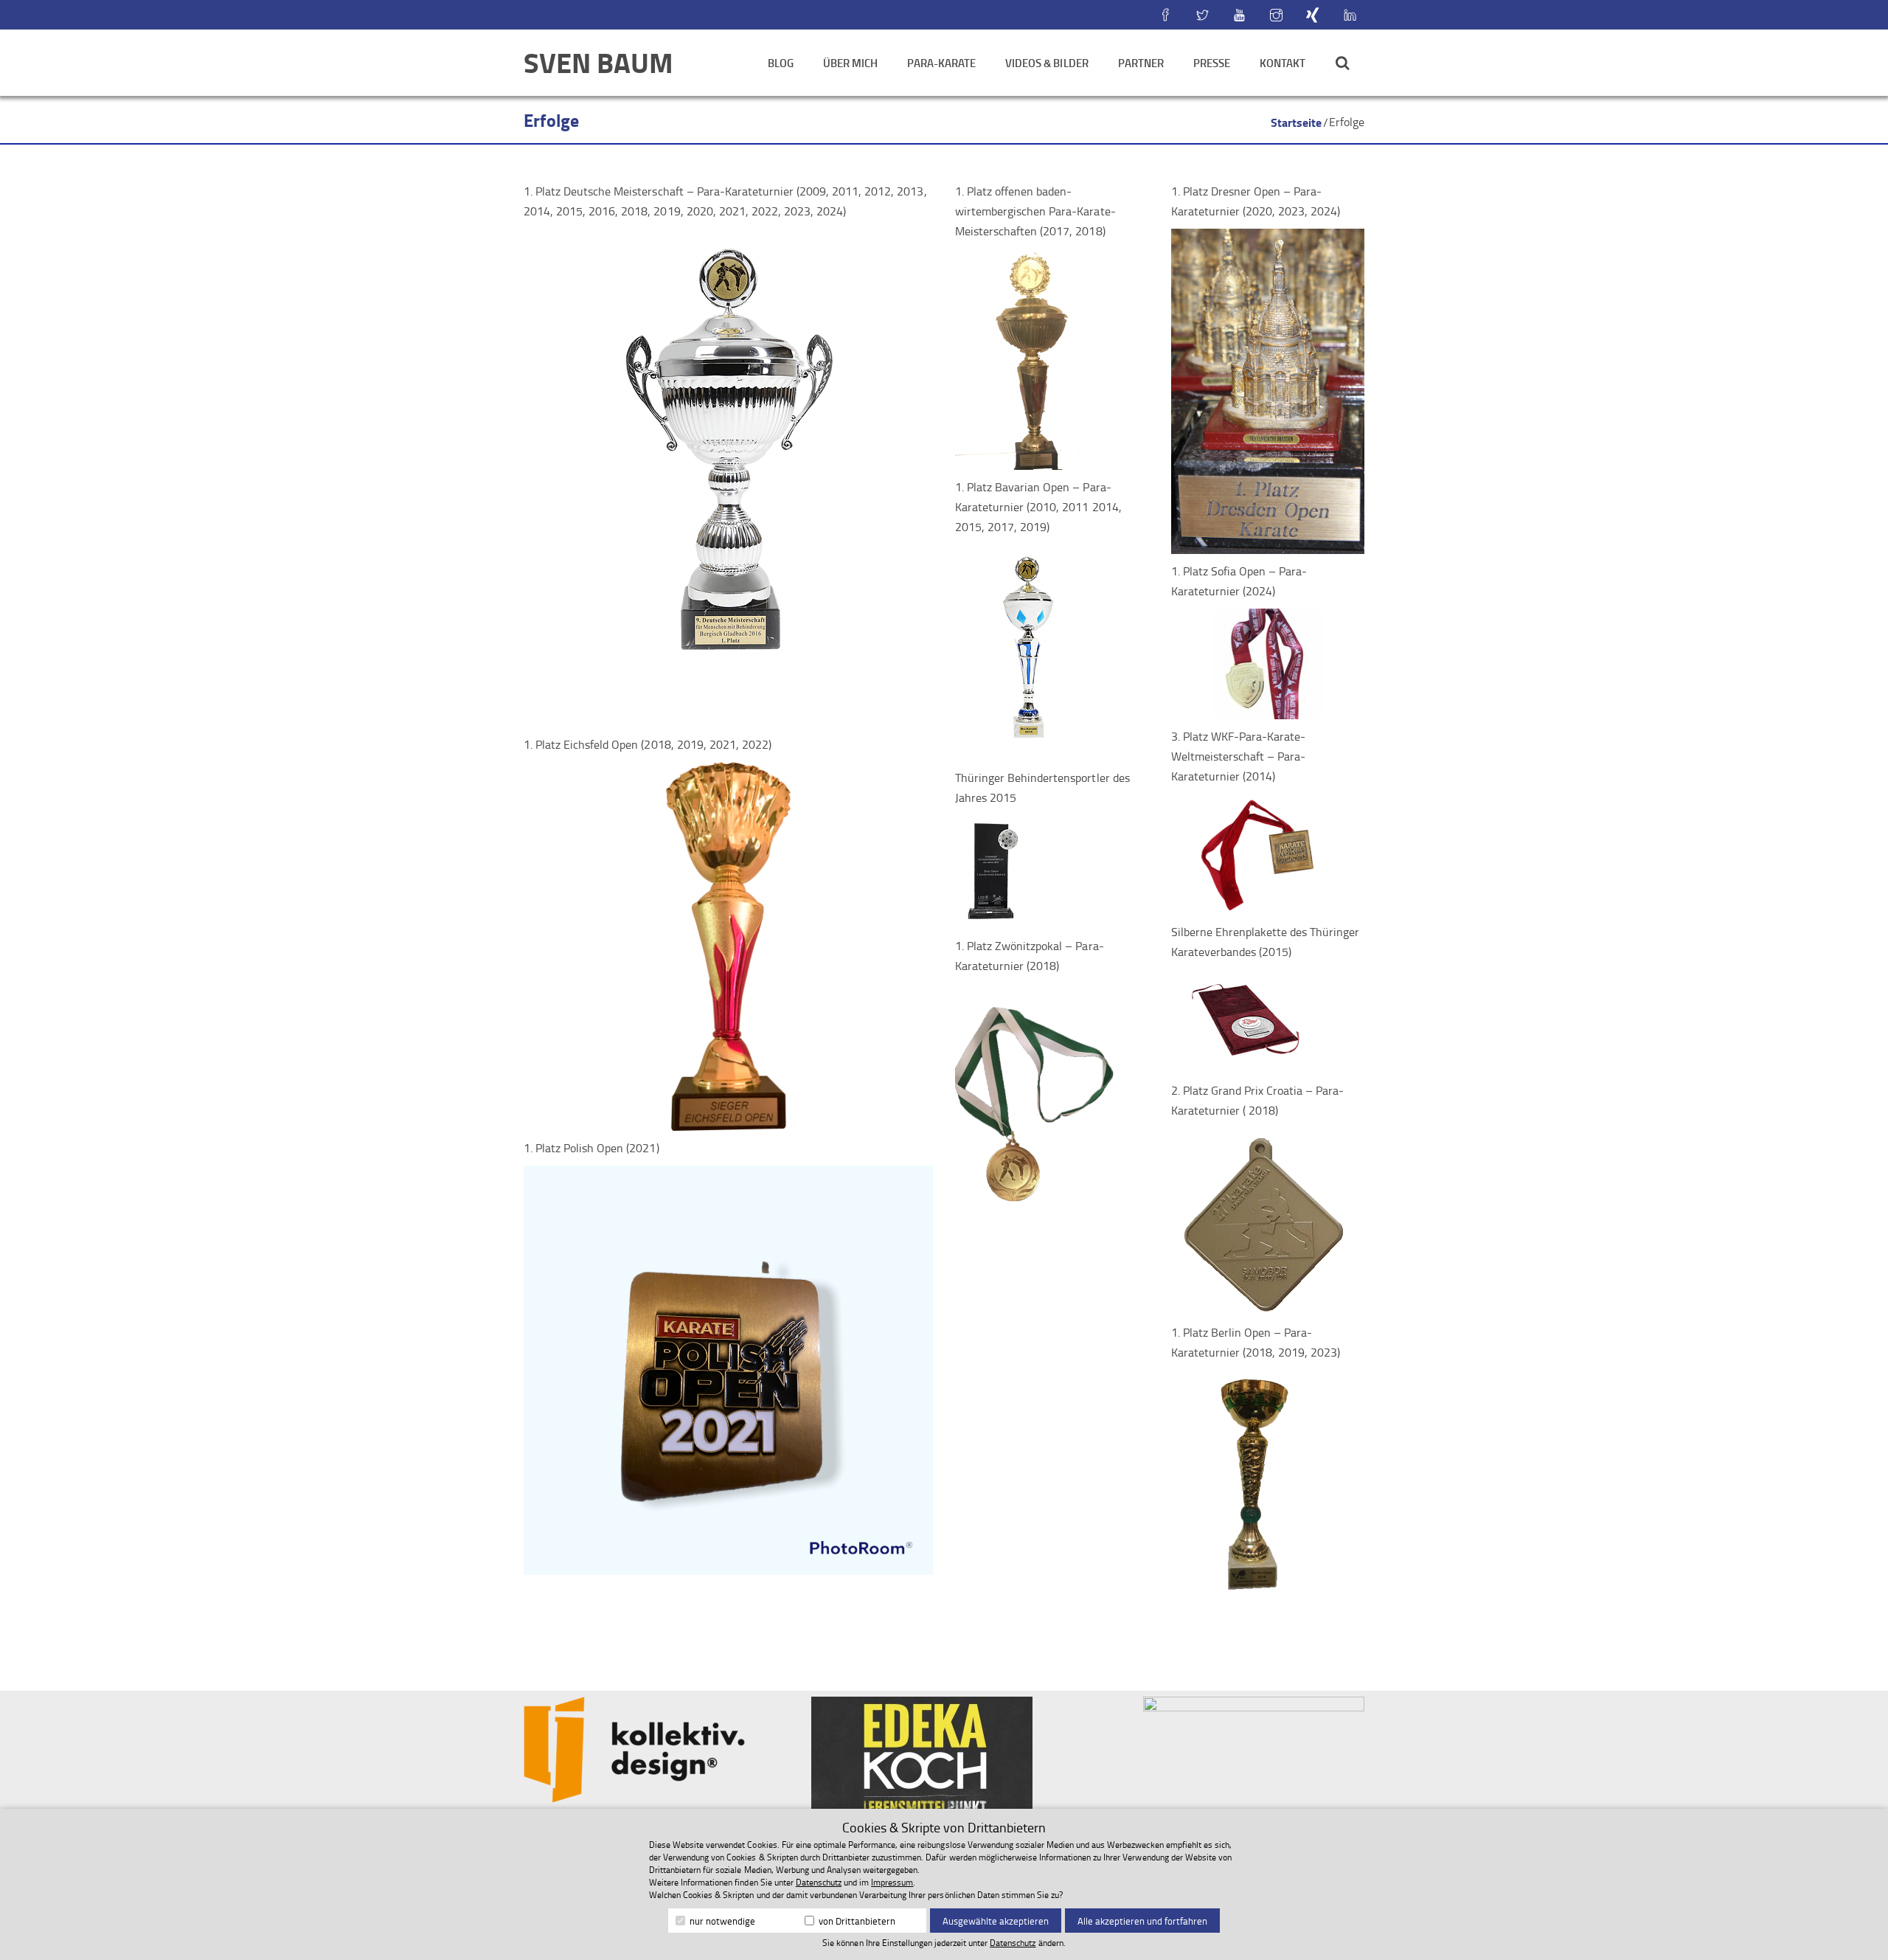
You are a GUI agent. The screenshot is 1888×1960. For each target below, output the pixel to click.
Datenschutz (819, 1882)
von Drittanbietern (856, 1921)
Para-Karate (941, 63)
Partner (1141, 63)
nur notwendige (721, 1921)
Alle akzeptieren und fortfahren (1142, 1921)
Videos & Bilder (1047, 63)
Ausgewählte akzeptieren (996, 1921)
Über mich (850, 63)
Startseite (1296, 122)
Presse (1212, 63)
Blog (781, 63)
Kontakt (1283, 63)
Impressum (892, 1882)
